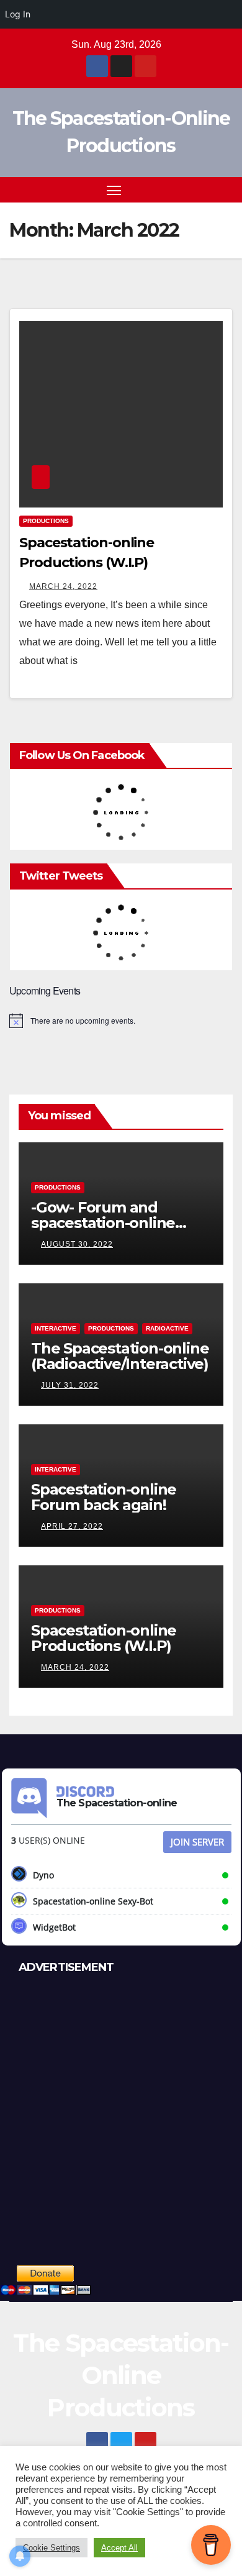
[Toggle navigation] (114, 190)
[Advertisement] (121, 2113)
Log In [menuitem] (18, 14)
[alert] (121, 1021)
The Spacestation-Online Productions (121, 2375)
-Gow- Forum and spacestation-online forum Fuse (103, 1223)
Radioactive (167, 1328)
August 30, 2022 (77, 1244)
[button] (204, 190)
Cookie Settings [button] (52, 2548)
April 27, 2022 (72, 1526)
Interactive (56, 1328)
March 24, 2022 (63, 586)
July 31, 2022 (70, 1385)
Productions (46, 521)
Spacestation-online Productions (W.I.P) (104, 1638)
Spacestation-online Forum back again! (104, 1497)
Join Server (197, 1842)
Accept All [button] (119, 2548)
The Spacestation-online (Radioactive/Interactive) (120, 1356)
